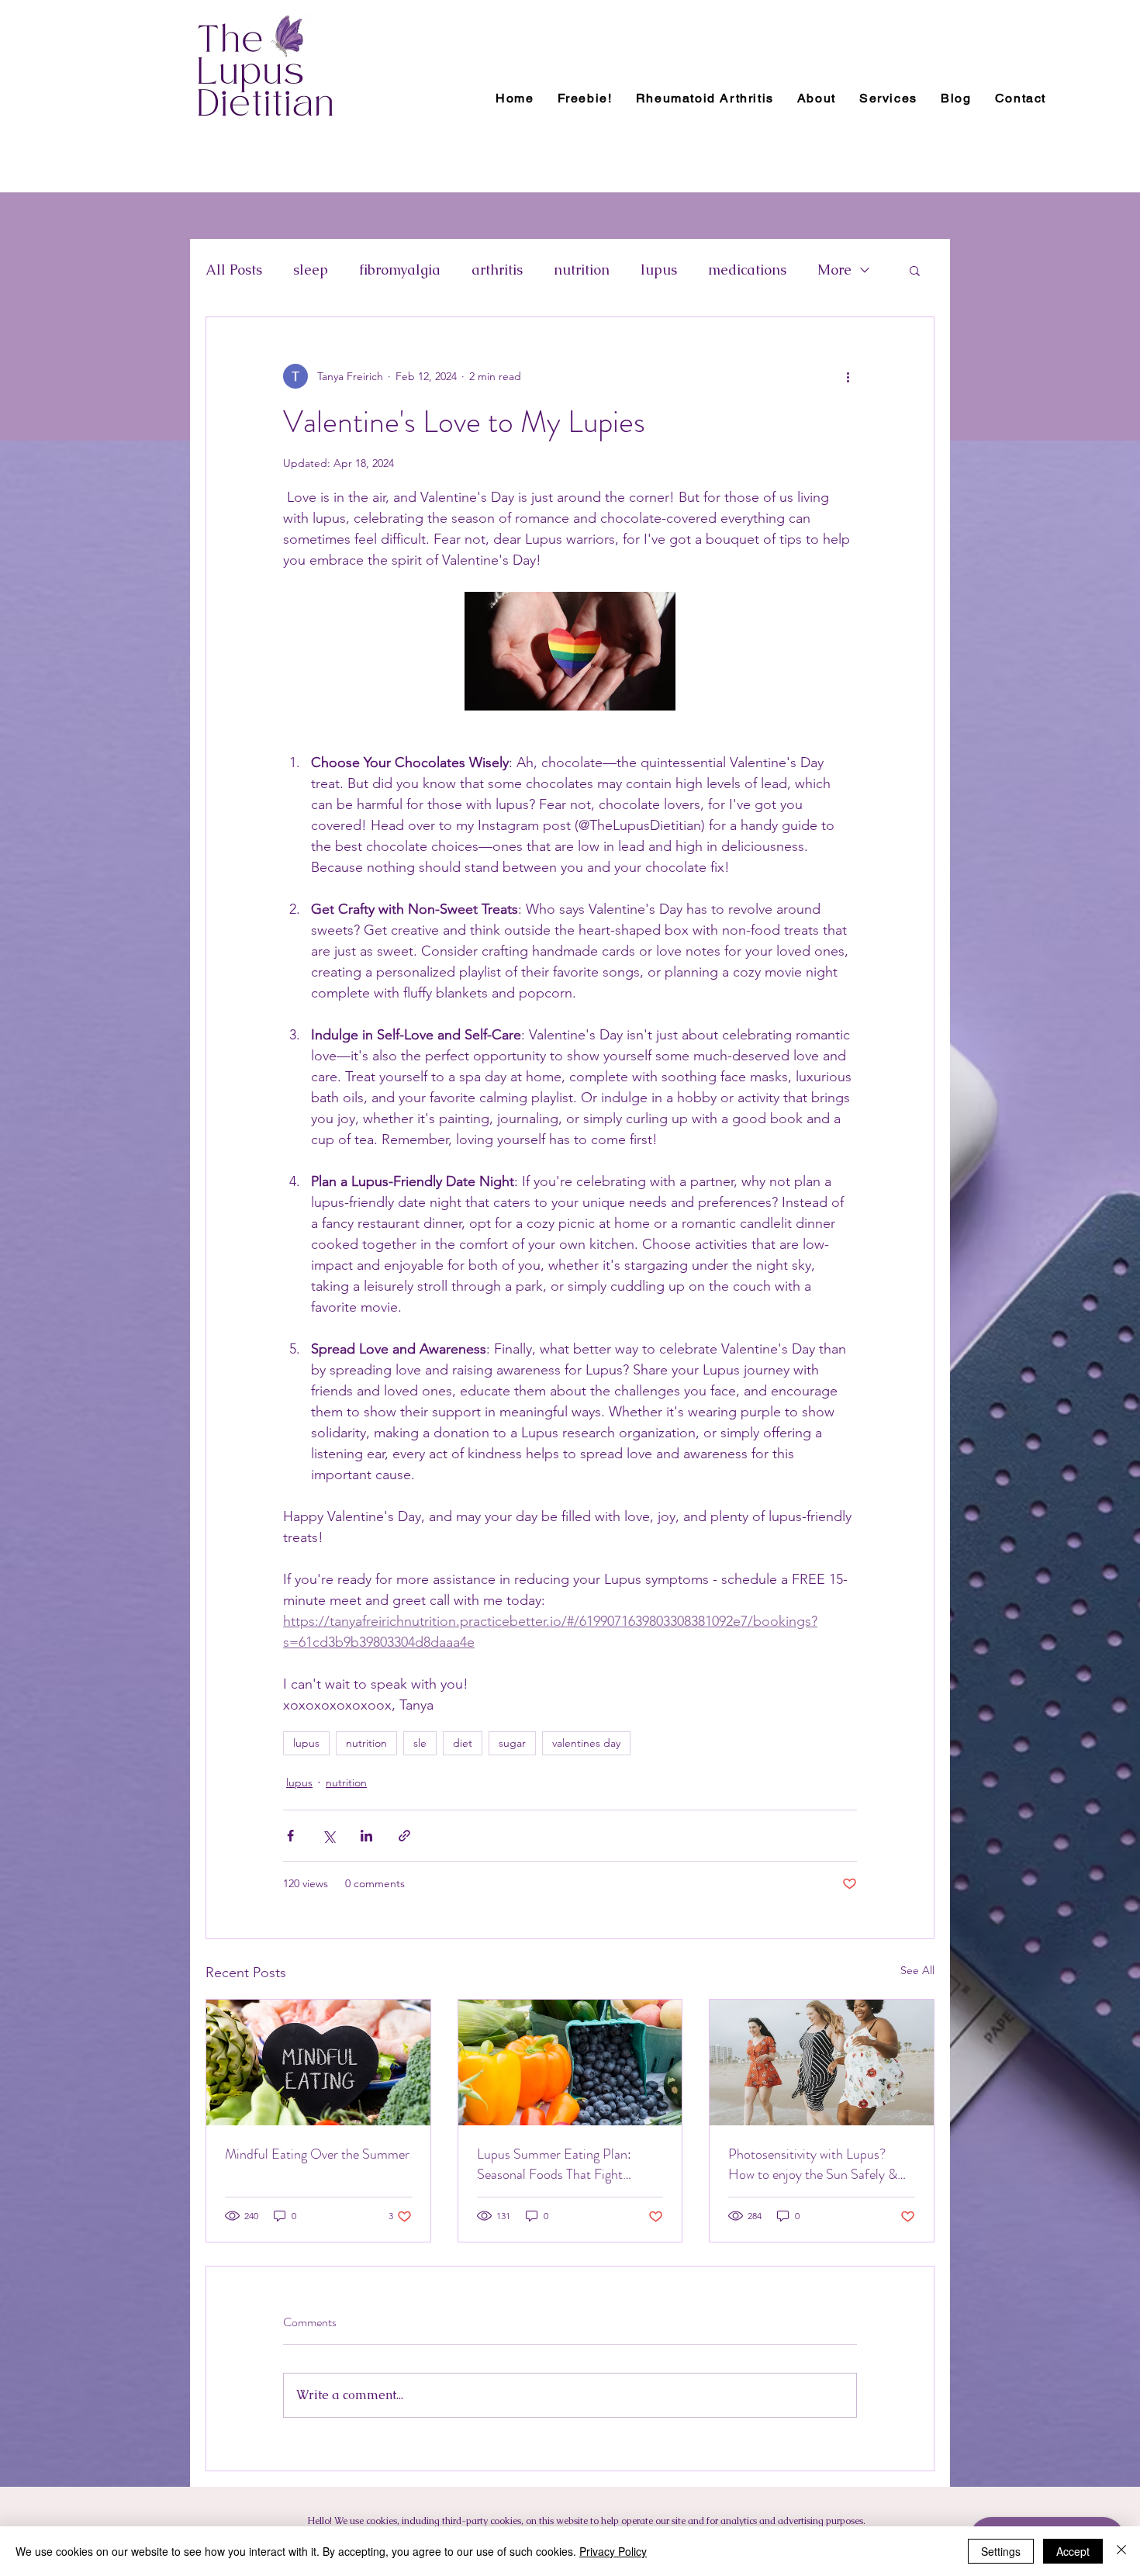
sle (420, 1743)
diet (463, 1743)
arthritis (497, 270)
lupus (659, 270)
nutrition (582, 270)
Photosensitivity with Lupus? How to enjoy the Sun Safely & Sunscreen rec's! (813, 2164)
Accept (1073, 2551)
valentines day (586, 1743)
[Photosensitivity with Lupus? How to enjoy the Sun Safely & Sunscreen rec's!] (822, 2063)
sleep (311, 270)
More (834, 270)
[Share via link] (404, 1836)
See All (917, 1970)
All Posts (234, 270)
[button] (915, 270)
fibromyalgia (400, 270)
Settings (1001, 2551)
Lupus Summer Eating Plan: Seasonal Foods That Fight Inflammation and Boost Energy (565, 2164)
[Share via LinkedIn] (366, 1836)
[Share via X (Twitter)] (328, 1836)
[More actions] (848, 376)
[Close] (1121, 2551)
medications (747, 270)
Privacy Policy (613, 2551)
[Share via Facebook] (290, 1836)
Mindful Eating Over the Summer (317, 2154)
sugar (512, 1743)
